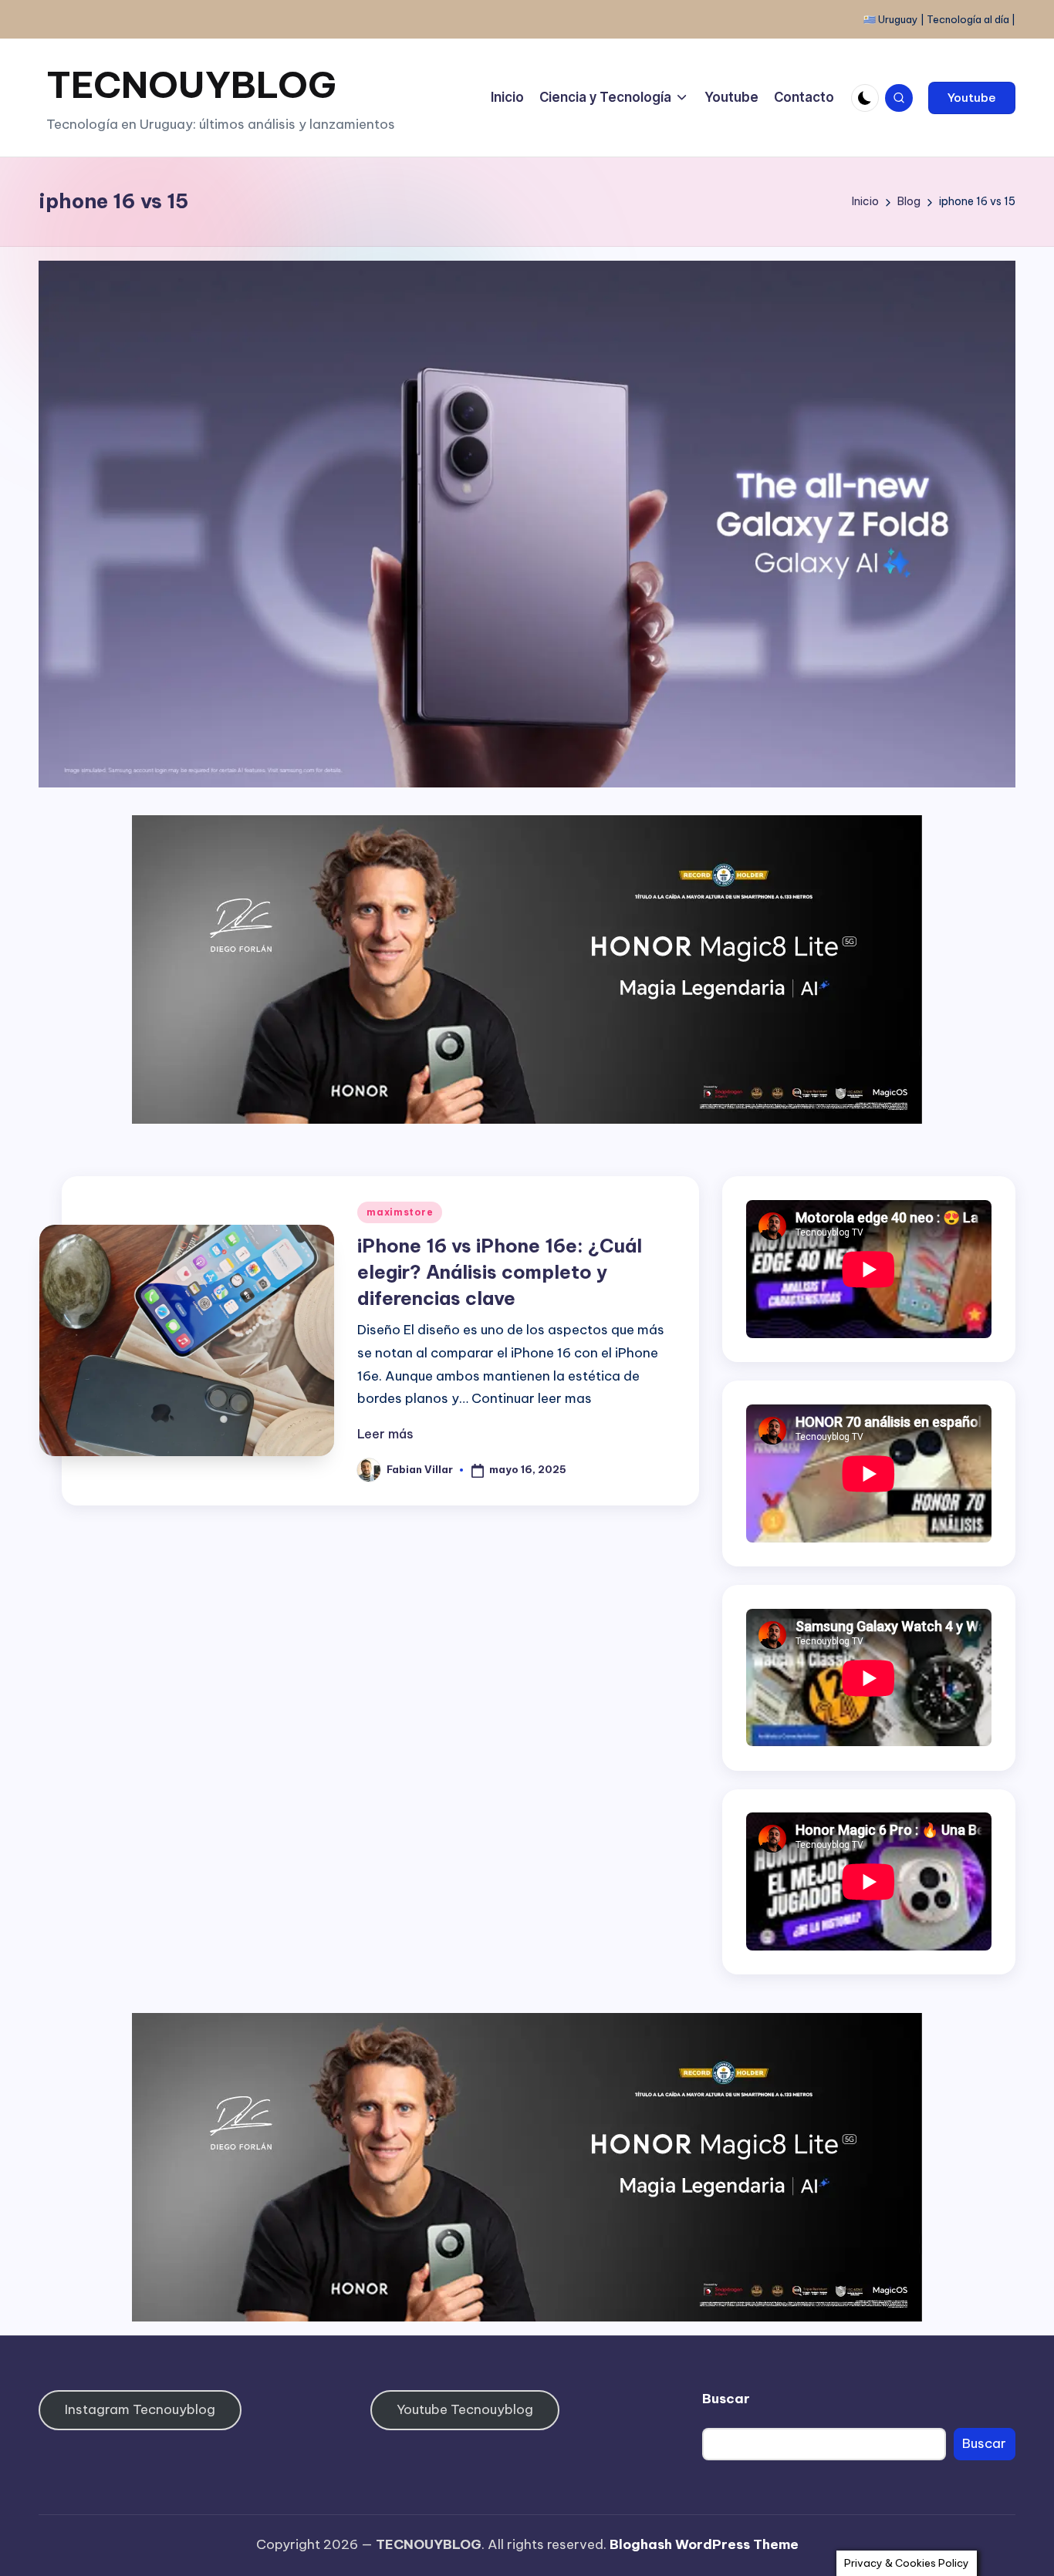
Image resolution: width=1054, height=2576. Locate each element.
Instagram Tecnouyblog (140, 2409)
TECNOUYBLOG (191, 84)
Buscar (726, 2399)
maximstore (400, 1212)
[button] (972, 98)
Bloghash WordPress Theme (704, 2544)
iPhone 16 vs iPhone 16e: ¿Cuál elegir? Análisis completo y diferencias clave (500, 1271)
